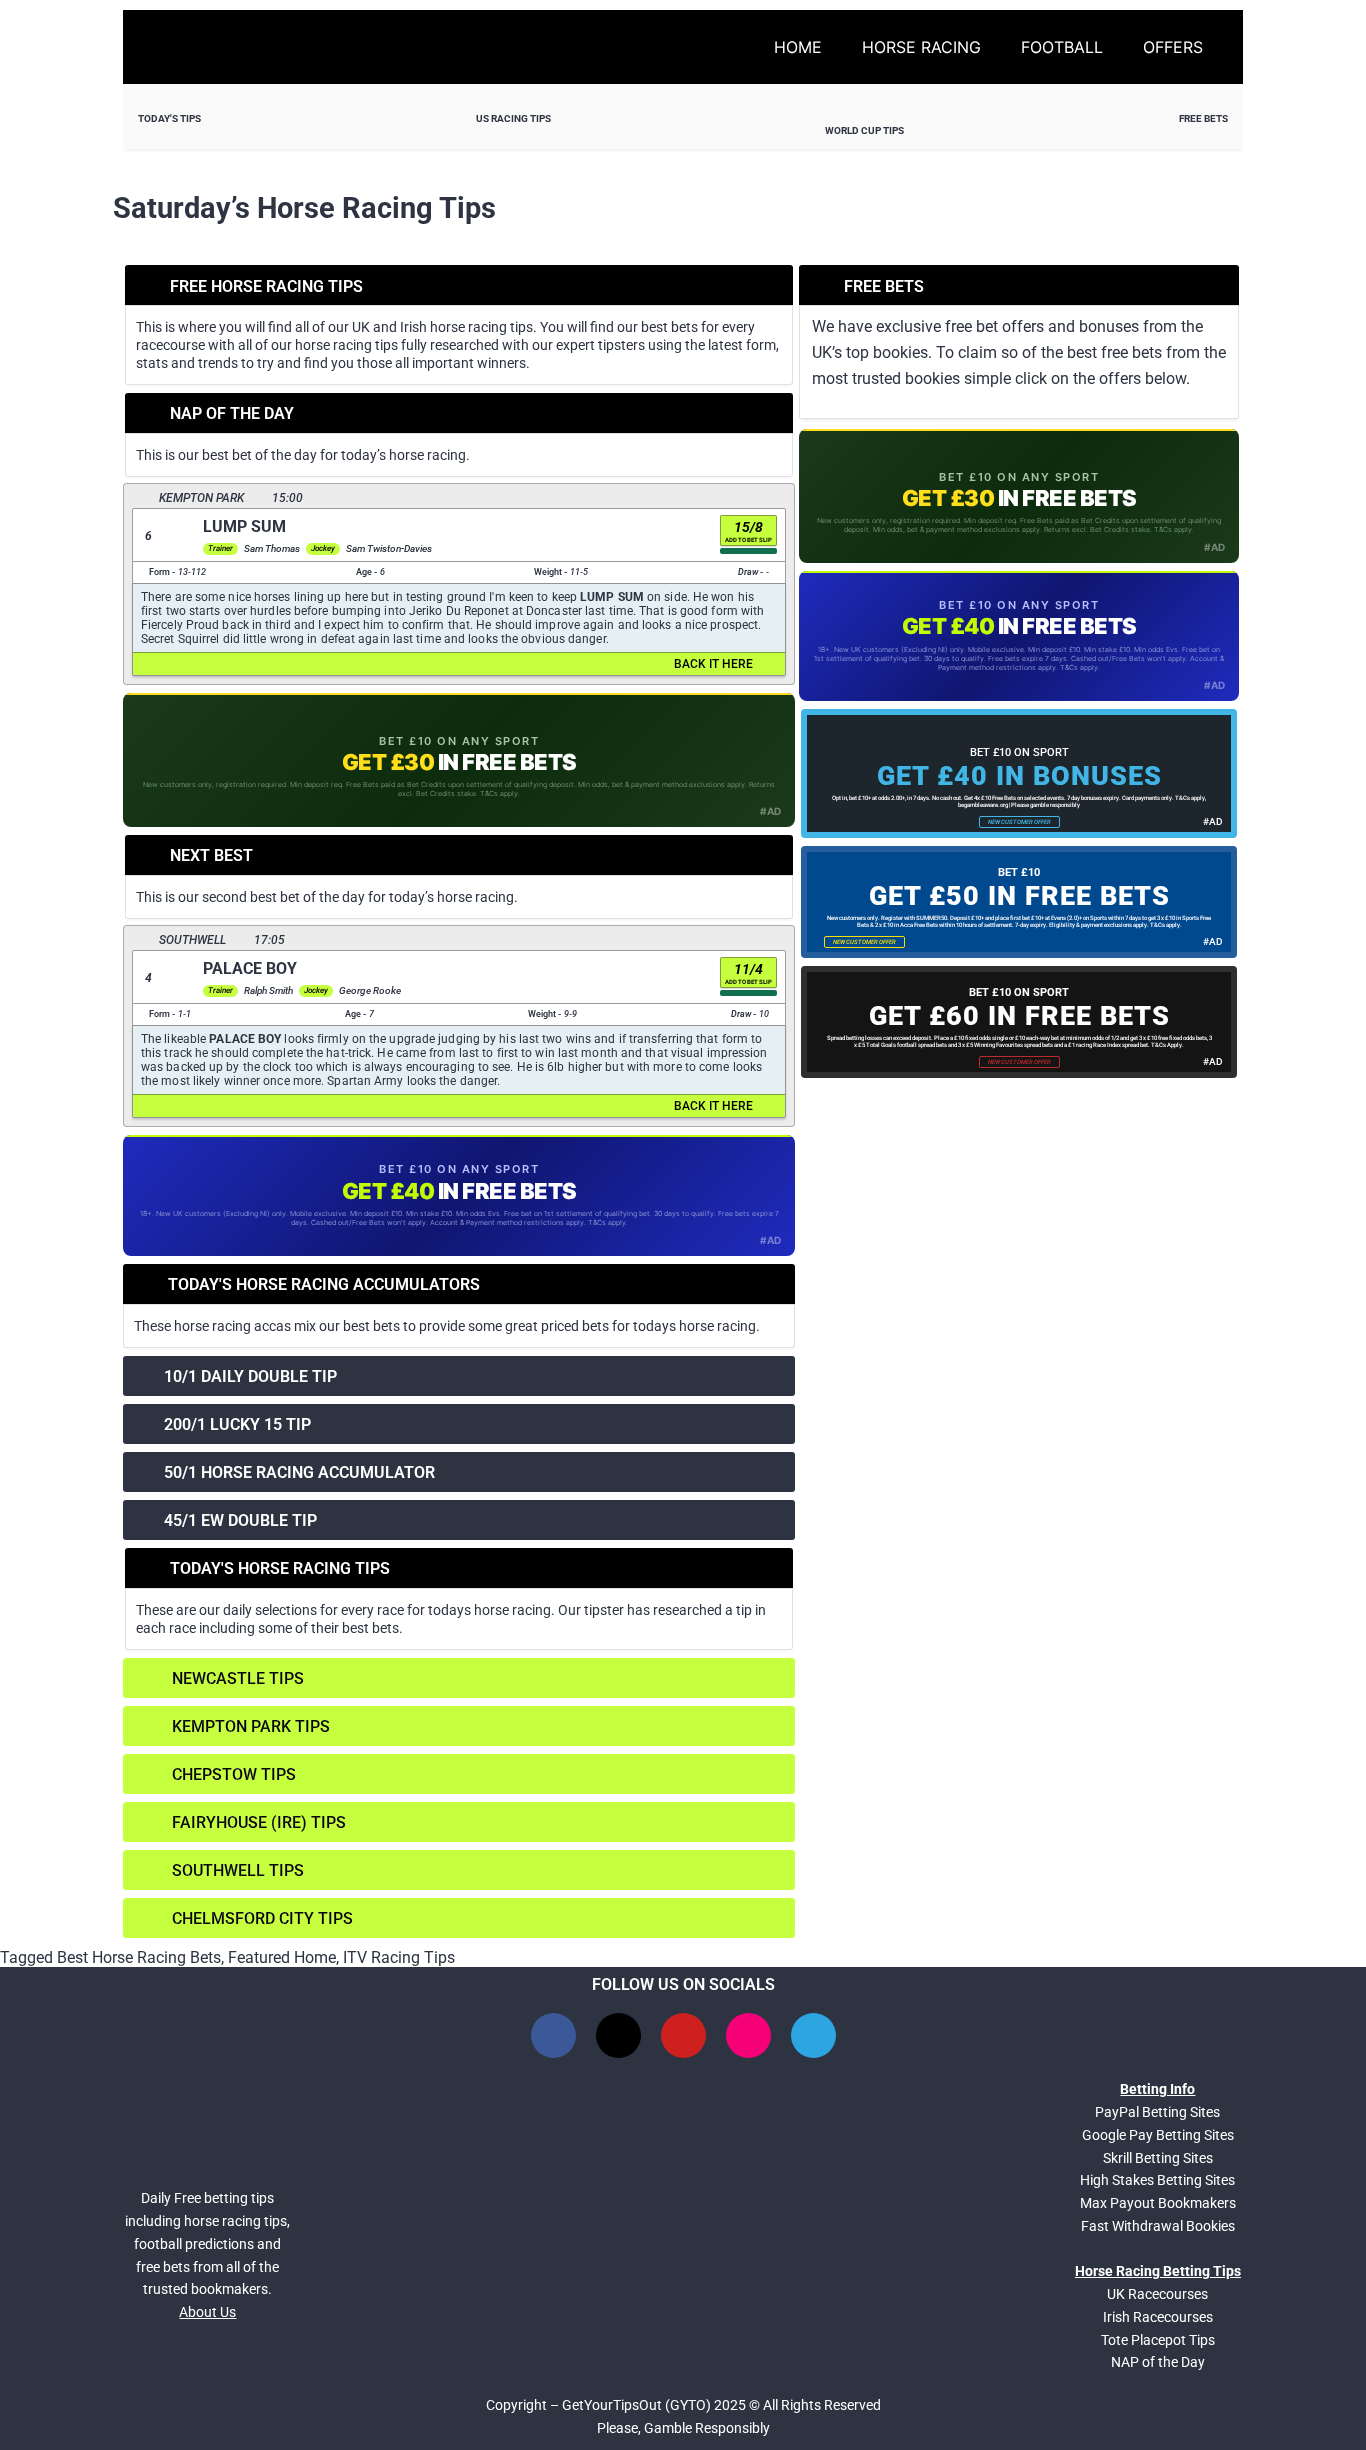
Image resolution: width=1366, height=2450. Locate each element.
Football (1062, 47)
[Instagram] (748, 2035)
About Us (207, 2312)
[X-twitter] (618, 2035)
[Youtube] (683, 2035)
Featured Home (282, 1957)
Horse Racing (921, 47)
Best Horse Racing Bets (139, 1957)
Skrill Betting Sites (1158, 2158)
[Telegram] (813, 2035)
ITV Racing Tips (399, 1957)
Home (798, 47)
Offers (1173, 47)
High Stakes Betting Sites (1157, 2180)
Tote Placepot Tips (1158, 2340)
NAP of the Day (1158, 2362)
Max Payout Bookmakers (1158, 2203)
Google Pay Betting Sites (1158, 2135)
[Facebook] (553, 2035)
